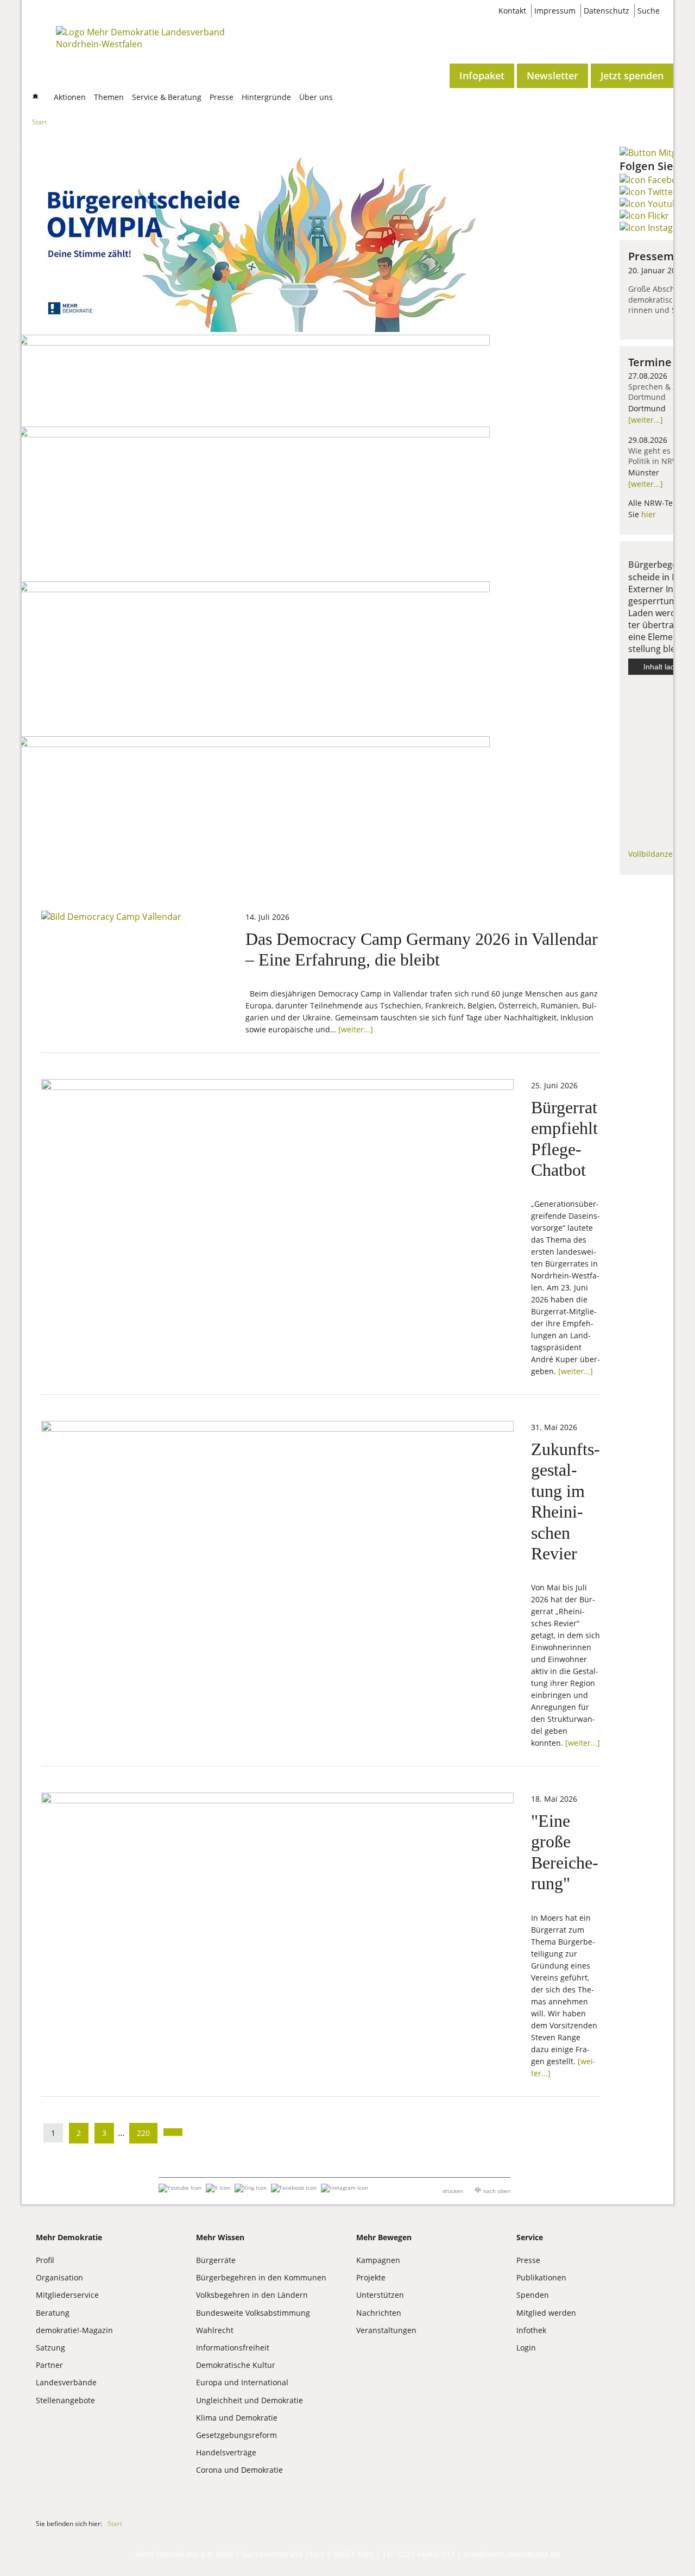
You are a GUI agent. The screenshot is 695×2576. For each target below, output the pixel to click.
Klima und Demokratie (237, 2418)
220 (143, 2133)
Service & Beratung (167, 97)
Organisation (59, 2277)
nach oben (497, 2191)
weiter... (646, 420)
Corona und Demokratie (239, 2470)
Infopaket (482, 76)
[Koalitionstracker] (254, 434)
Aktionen (70, 97)
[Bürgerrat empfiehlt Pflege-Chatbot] (277, 1087)
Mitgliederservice (67, 2295)
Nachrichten (379, 2313)
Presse (222, 97)
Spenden (533, 2295)
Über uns (316, 97)
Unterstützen (380, 2295)
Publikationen (541, 2277)
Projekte (371, 2277)
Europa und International (242, 2382)
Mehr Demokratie (69, 2237)
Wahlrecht (215, 2330)
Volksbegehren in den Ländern (252, 2295)
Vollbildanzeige (656, 854)
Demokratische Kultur (236, 2365)
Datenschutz (606, 11)
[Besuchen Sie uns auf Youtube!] (651, 204)
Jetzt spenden (632, 76)
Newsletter (552, 76)
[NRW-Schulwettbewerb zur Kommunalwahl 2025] (254, 342)
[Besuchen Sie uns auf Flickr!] (644, 216)
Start (39, 121)
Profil (45, 2260)
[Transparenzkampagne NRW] (254, 744)
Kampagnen (378, 2260)
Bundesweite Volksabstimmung (253, 2313)
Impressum (555, 11)
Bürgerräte (216, 2260)
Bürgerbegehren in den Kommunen (261, 2277)
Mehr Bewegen (384, 2237)
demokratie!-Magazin (74, 2330)
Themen (109, 97)
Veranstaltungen (386, 2330)
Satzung (50, 2348)
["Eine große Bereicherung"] (277, 1800)
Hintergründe (266, 97)
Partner (49, 2365)
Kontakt (512, 11)
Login (526, 2348)
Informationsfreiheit (233, 2348)
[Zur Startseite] (143, 44)
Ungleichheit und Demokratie (249, 2400)
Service (530, 2237)
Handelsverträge (226, 2452)
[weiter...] (356, 1029)
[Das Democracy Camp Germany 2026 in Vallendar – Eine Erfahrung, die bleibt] (111, 917)
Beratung (53, 2313)
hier (649, 514)
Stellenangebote (65, 2400)
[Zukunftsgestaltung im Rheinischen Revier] (277, 1428)
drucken (453, 2191)
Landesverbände (66, 2382)
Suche (649, 11)
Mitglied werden (546, 2313)
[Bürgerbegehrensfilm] (254, 589)
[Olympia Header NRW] (254, 329)
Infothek (531, 2330)
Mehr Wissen (220, 2237)
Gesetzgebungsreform (236, 2435)
